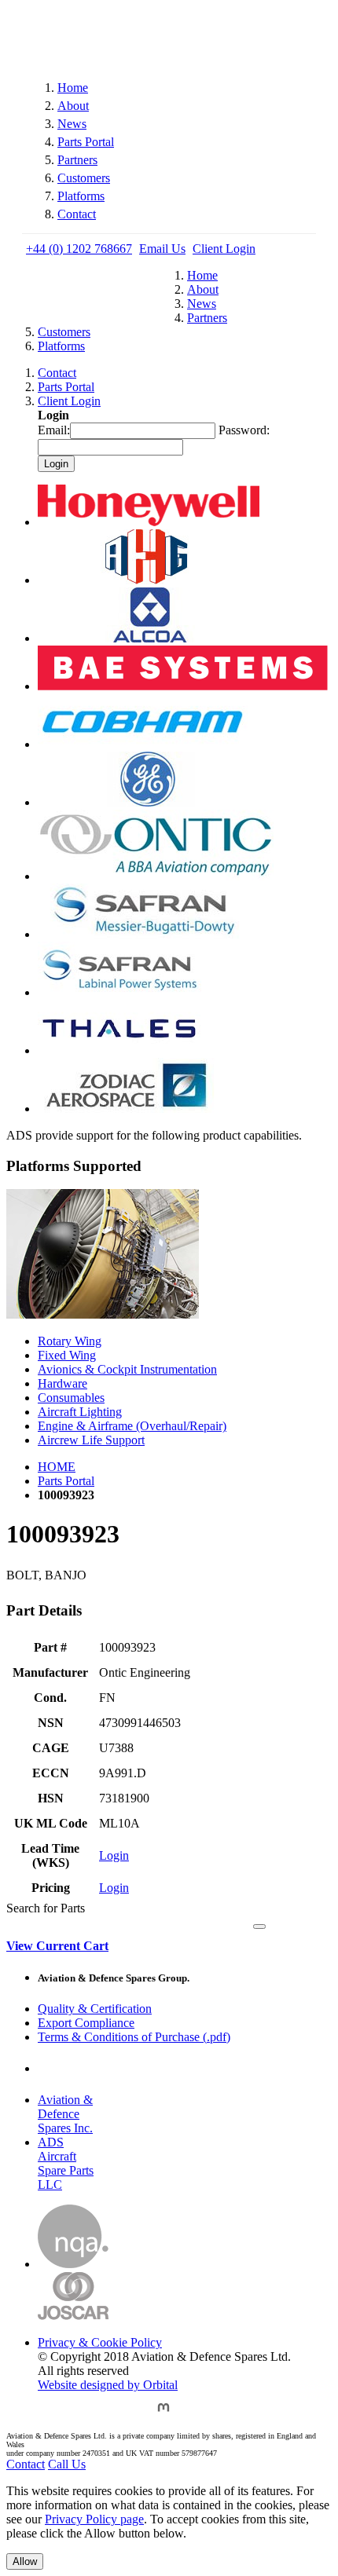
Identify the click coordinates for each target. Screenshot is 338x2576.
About (73, 106)
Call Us (67, 2464)
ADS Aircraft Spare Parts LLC (66, 2163)
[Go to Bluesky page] (50, 2415)
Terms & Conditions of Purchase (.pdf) (134, 2037)
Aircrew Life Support (91, 1440)
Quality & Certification (95, 2009)
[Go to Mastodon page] (163, 2415)
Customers (84, 178)
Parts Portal (86, 142)
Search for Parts (46, 1908)
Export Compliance (86, 2023)
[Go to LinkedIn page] (127, 2415)
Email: (54, 430)
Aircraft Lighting (80, 1412)
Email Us (162, 249)
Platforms (81, 196)
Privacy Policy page (94, 2519)
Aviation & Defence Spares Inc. (65, 2114)
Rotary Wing (70, 1341)
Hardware (62, 1383)
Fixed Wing (67, 1355)
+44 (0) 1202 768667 (79, 249)
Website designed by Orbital (108, 2385)
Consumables (71, 1398)
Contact (77, 214)
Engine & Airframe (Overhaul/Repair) (132, 1426)
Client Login (224, 249)
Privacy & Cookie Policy (100, 2342)
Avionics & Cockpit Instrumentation (127, 1369)
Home (73, 88)
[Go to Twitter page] (89, 2415)
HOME (57, 1467)
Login (114, 1855)
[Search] (259, 1927)
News (72, 124)
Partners (77, 160)
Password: (244, 430)
